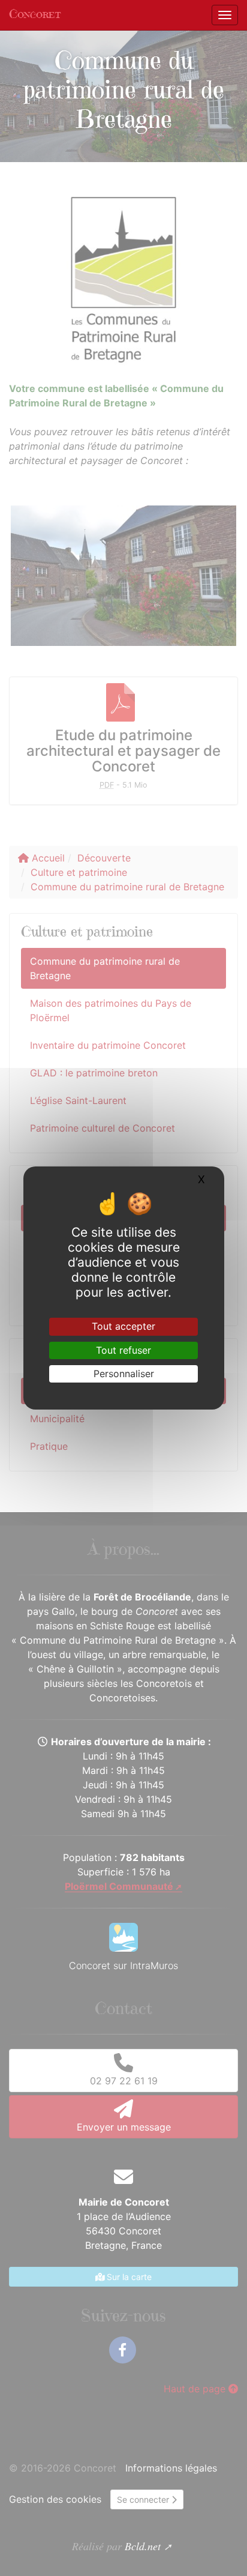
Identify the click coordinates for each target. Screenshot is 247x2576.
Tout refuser (123, 1350)
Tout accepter (123, 1326)
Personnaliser (124, 1374)
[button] (19, 96)
